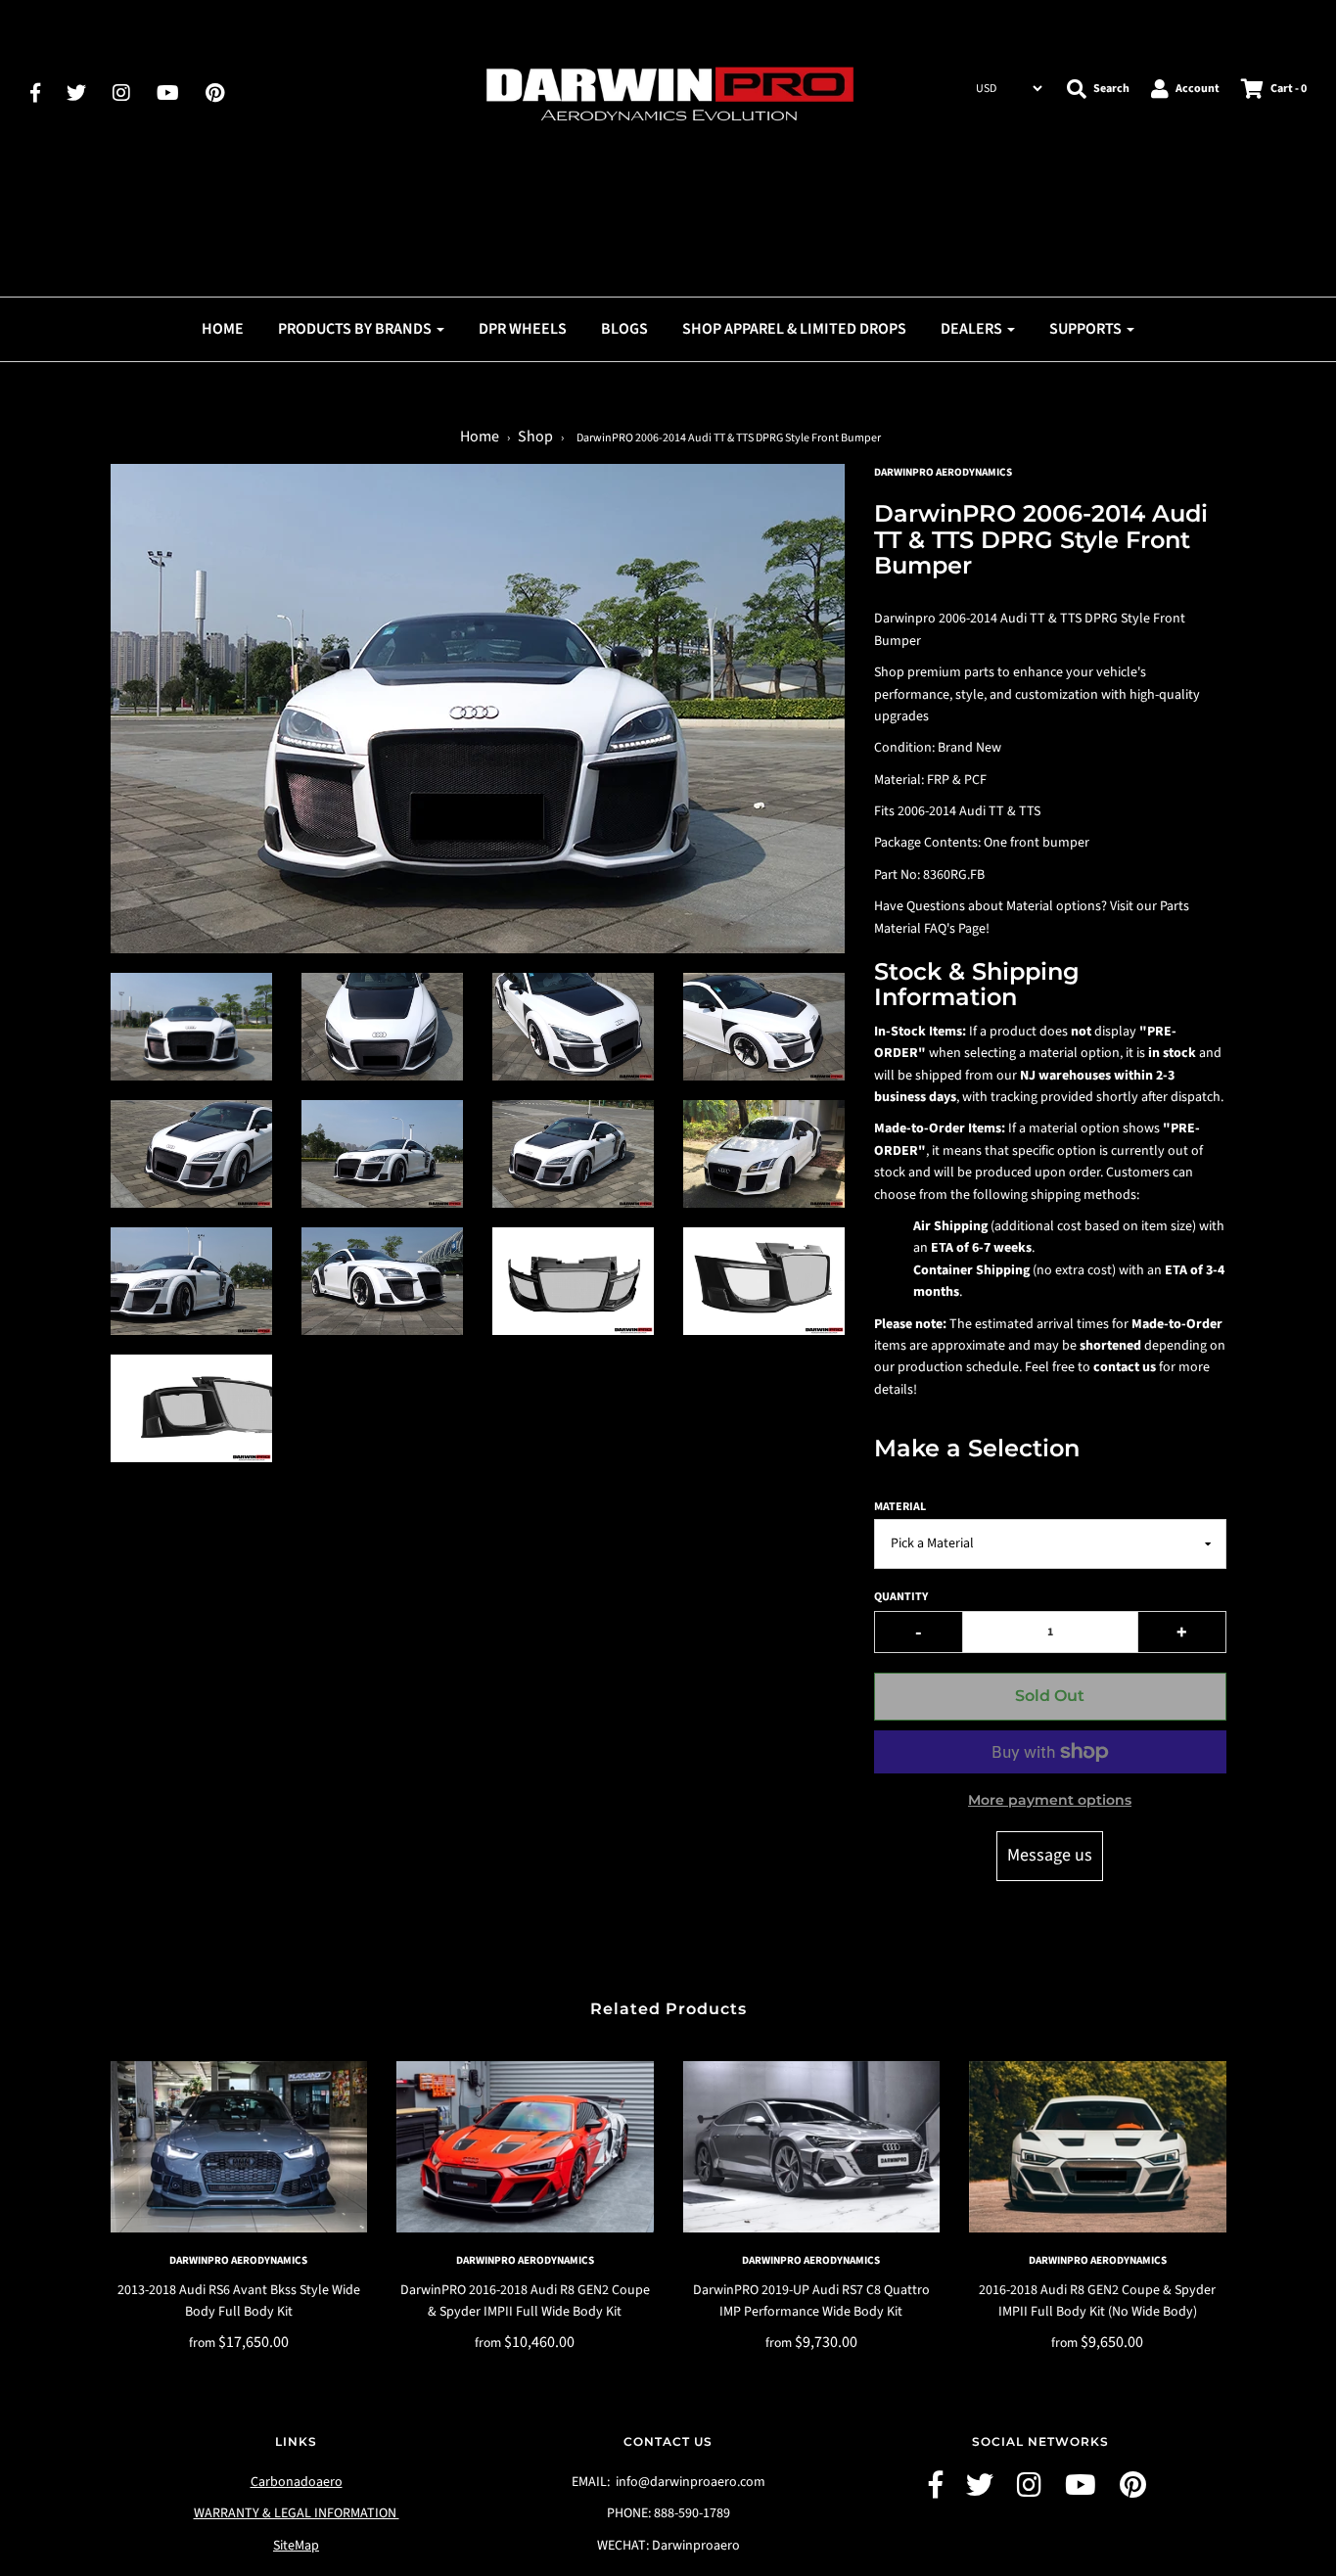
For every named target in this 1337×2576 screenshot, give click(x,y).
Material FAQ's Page (930, 929)
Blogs (624, 329)
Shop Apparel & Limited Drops (794, 329)
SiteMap (296, 2546)
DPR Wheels (523, 329)
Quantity (901, 1597)
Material (900, 1507)
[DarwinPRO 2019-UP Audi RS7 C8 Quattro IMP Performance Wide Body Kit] (812, 2147)
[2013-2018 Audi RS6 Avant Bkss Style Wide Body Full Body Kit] (239, 2147)
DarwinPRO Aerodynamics (238, 2260)
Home (223, 329)
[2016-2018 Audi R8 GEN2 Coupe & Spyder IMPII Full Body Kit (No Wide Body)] (1098, 2147)
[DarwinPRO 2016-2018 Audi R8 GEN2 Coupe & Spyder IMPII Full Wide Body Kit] (525, 2147)
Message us (1050, 1855)
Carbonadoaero (297, 2482)
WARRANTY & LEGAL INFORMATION (297, 2513)
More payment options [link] (1050, 1800)
